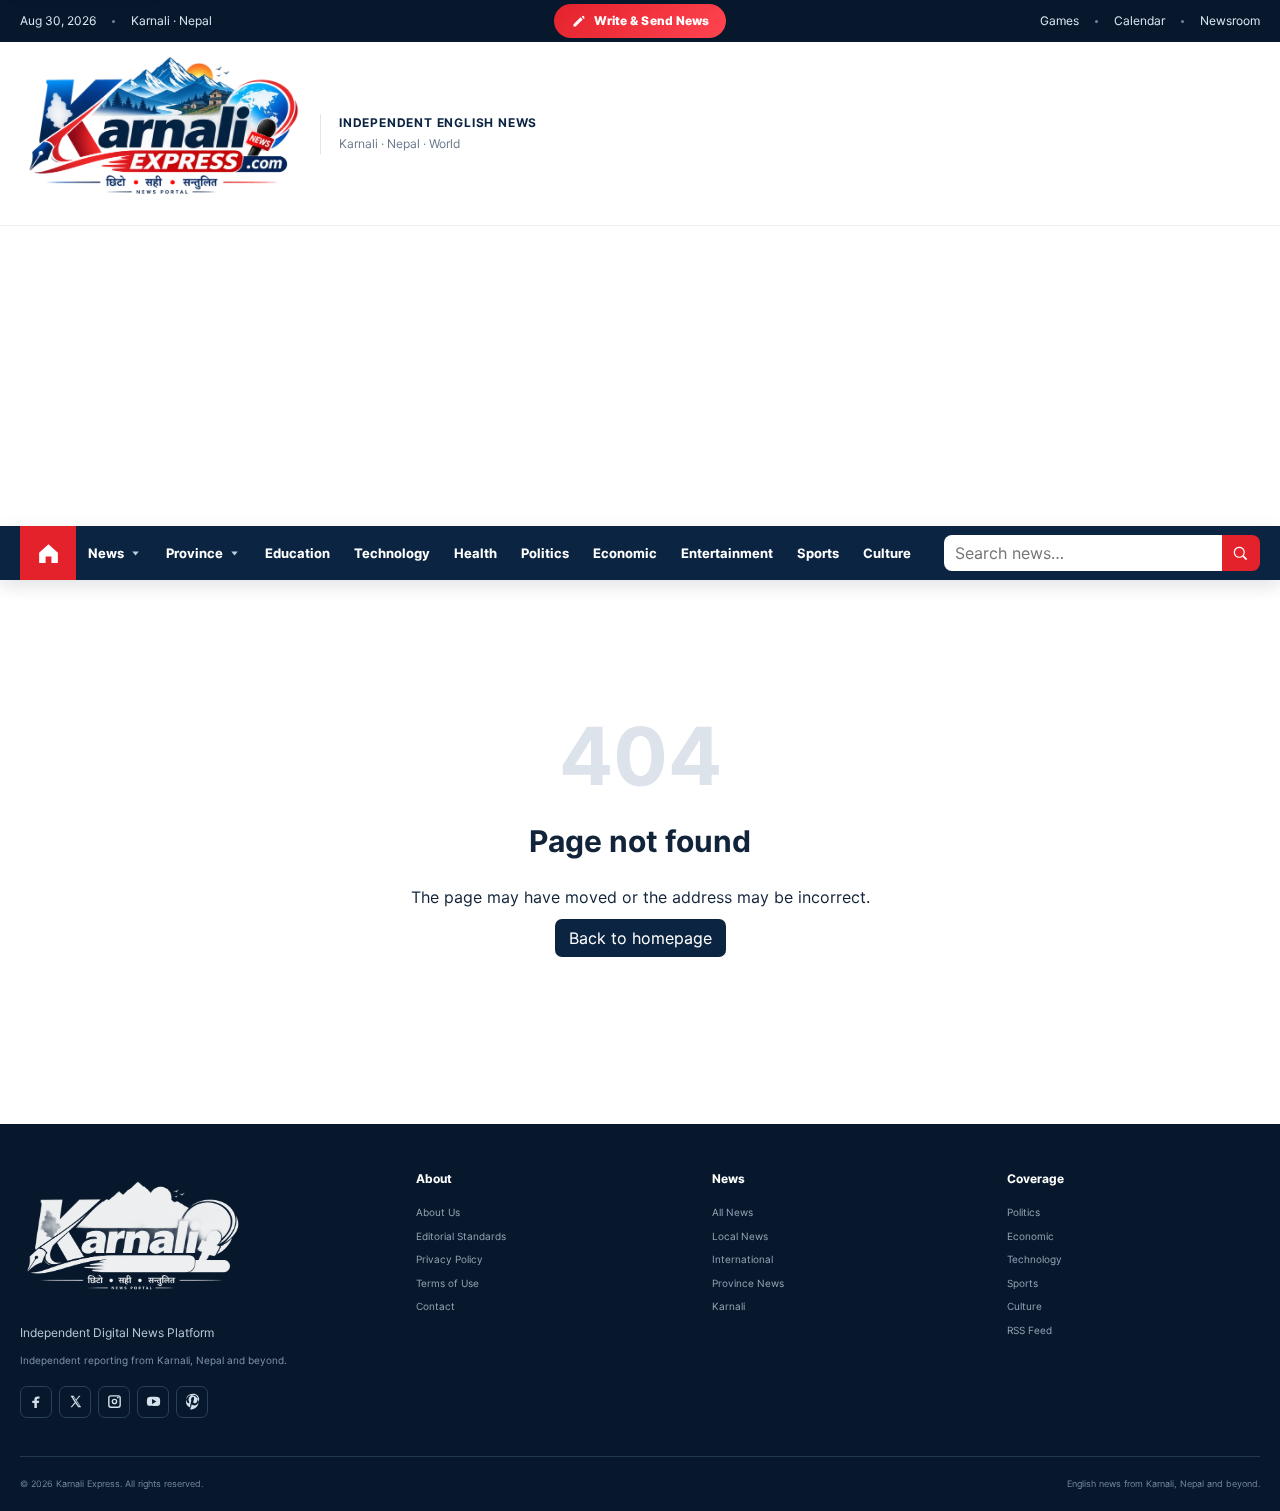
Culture (887, 553)
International (742, 1259)
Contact (435, 1306)
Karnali (728, 1306)
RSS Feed (1029, 1330)
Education (297, 553)
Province (194, 553)
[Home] (48, 553)
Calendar (1139, 20)
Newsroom (1230, 20)
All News (732, 1212)
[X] (75, 1402)
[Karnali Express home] (160, 133)
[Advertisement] (640, 376)
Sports (818, 553)
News (106, 553)
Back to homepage (640, 938)
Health (475, 553)
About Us (438, 1212)
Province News (748, 1283)
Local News (740, 1236)
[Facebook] (36, 1402)
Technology (392, 553)
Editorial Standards (461, 1236)
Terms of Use (447, 1283)
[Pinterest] (192, 1402)
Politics (545, 553)
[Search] (1241, 553)
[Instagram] (114, 1402)
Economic (625, 553)
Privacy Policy (449, 1259)
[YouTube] (153, 1402)
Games (1059, 20)
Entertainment (727, 553)
